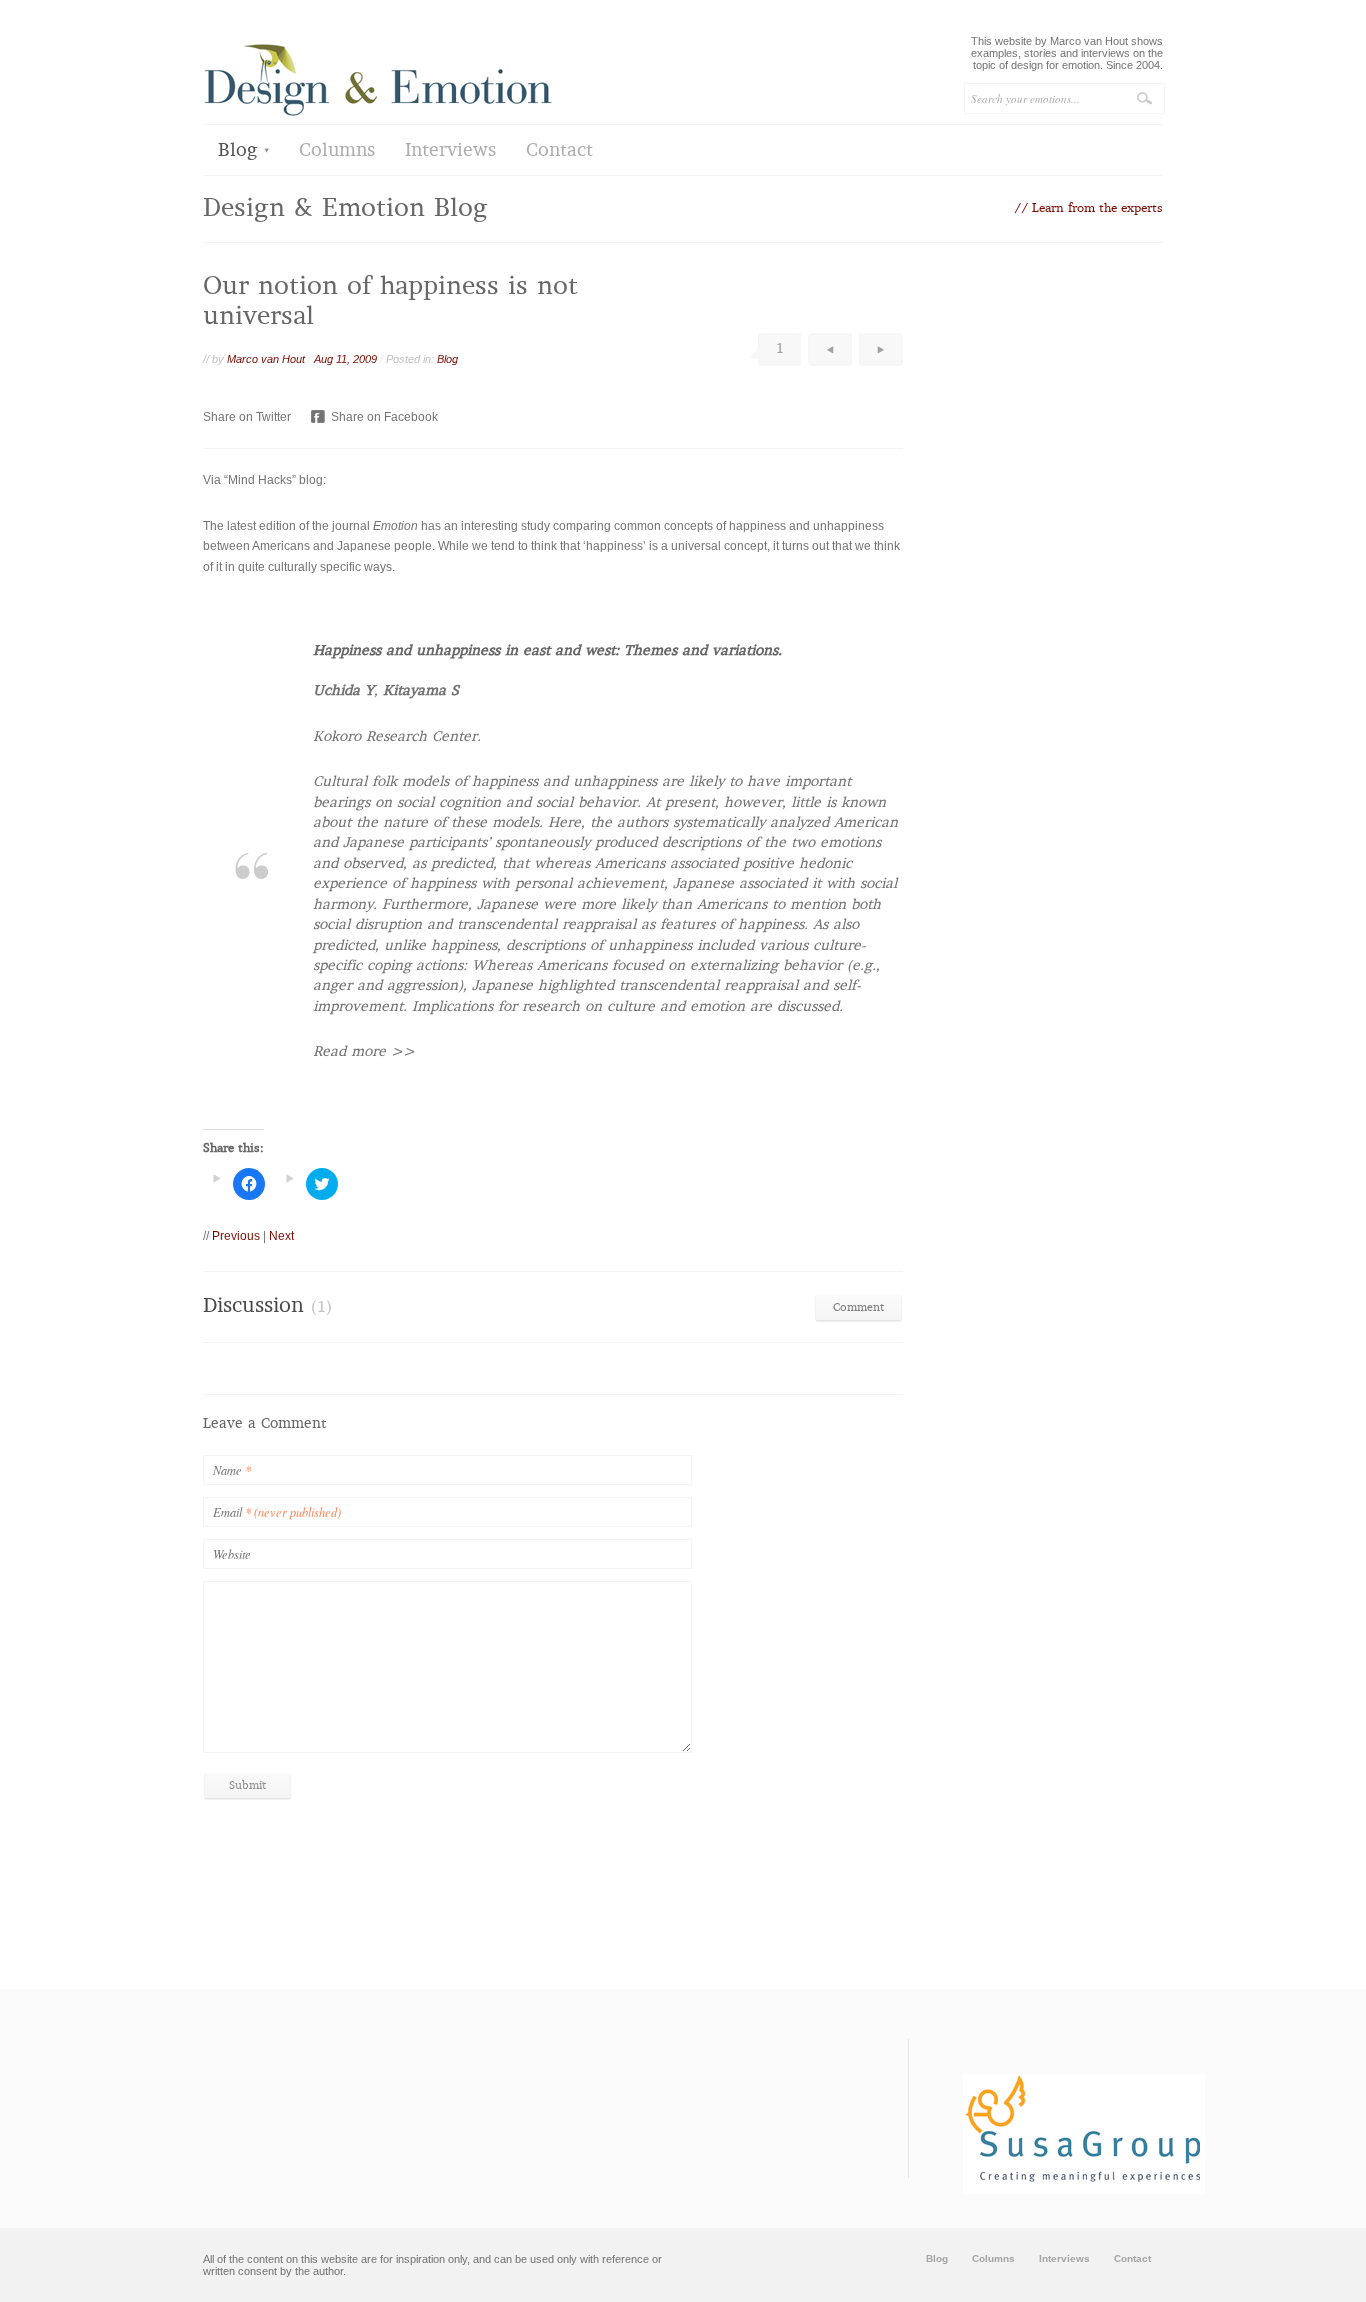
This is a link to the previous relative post (830, 349)
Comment (858, 1308)
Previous (236, 1236)
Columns (337, 151)
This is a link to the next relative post (881, 349)
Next (281, 1236)
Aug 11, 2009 (345, 359)
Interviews (450, 151)
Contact (559, 151)
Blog (238, 151)
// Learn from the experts (1088, 209)
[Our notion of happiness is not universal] (834, 783)
